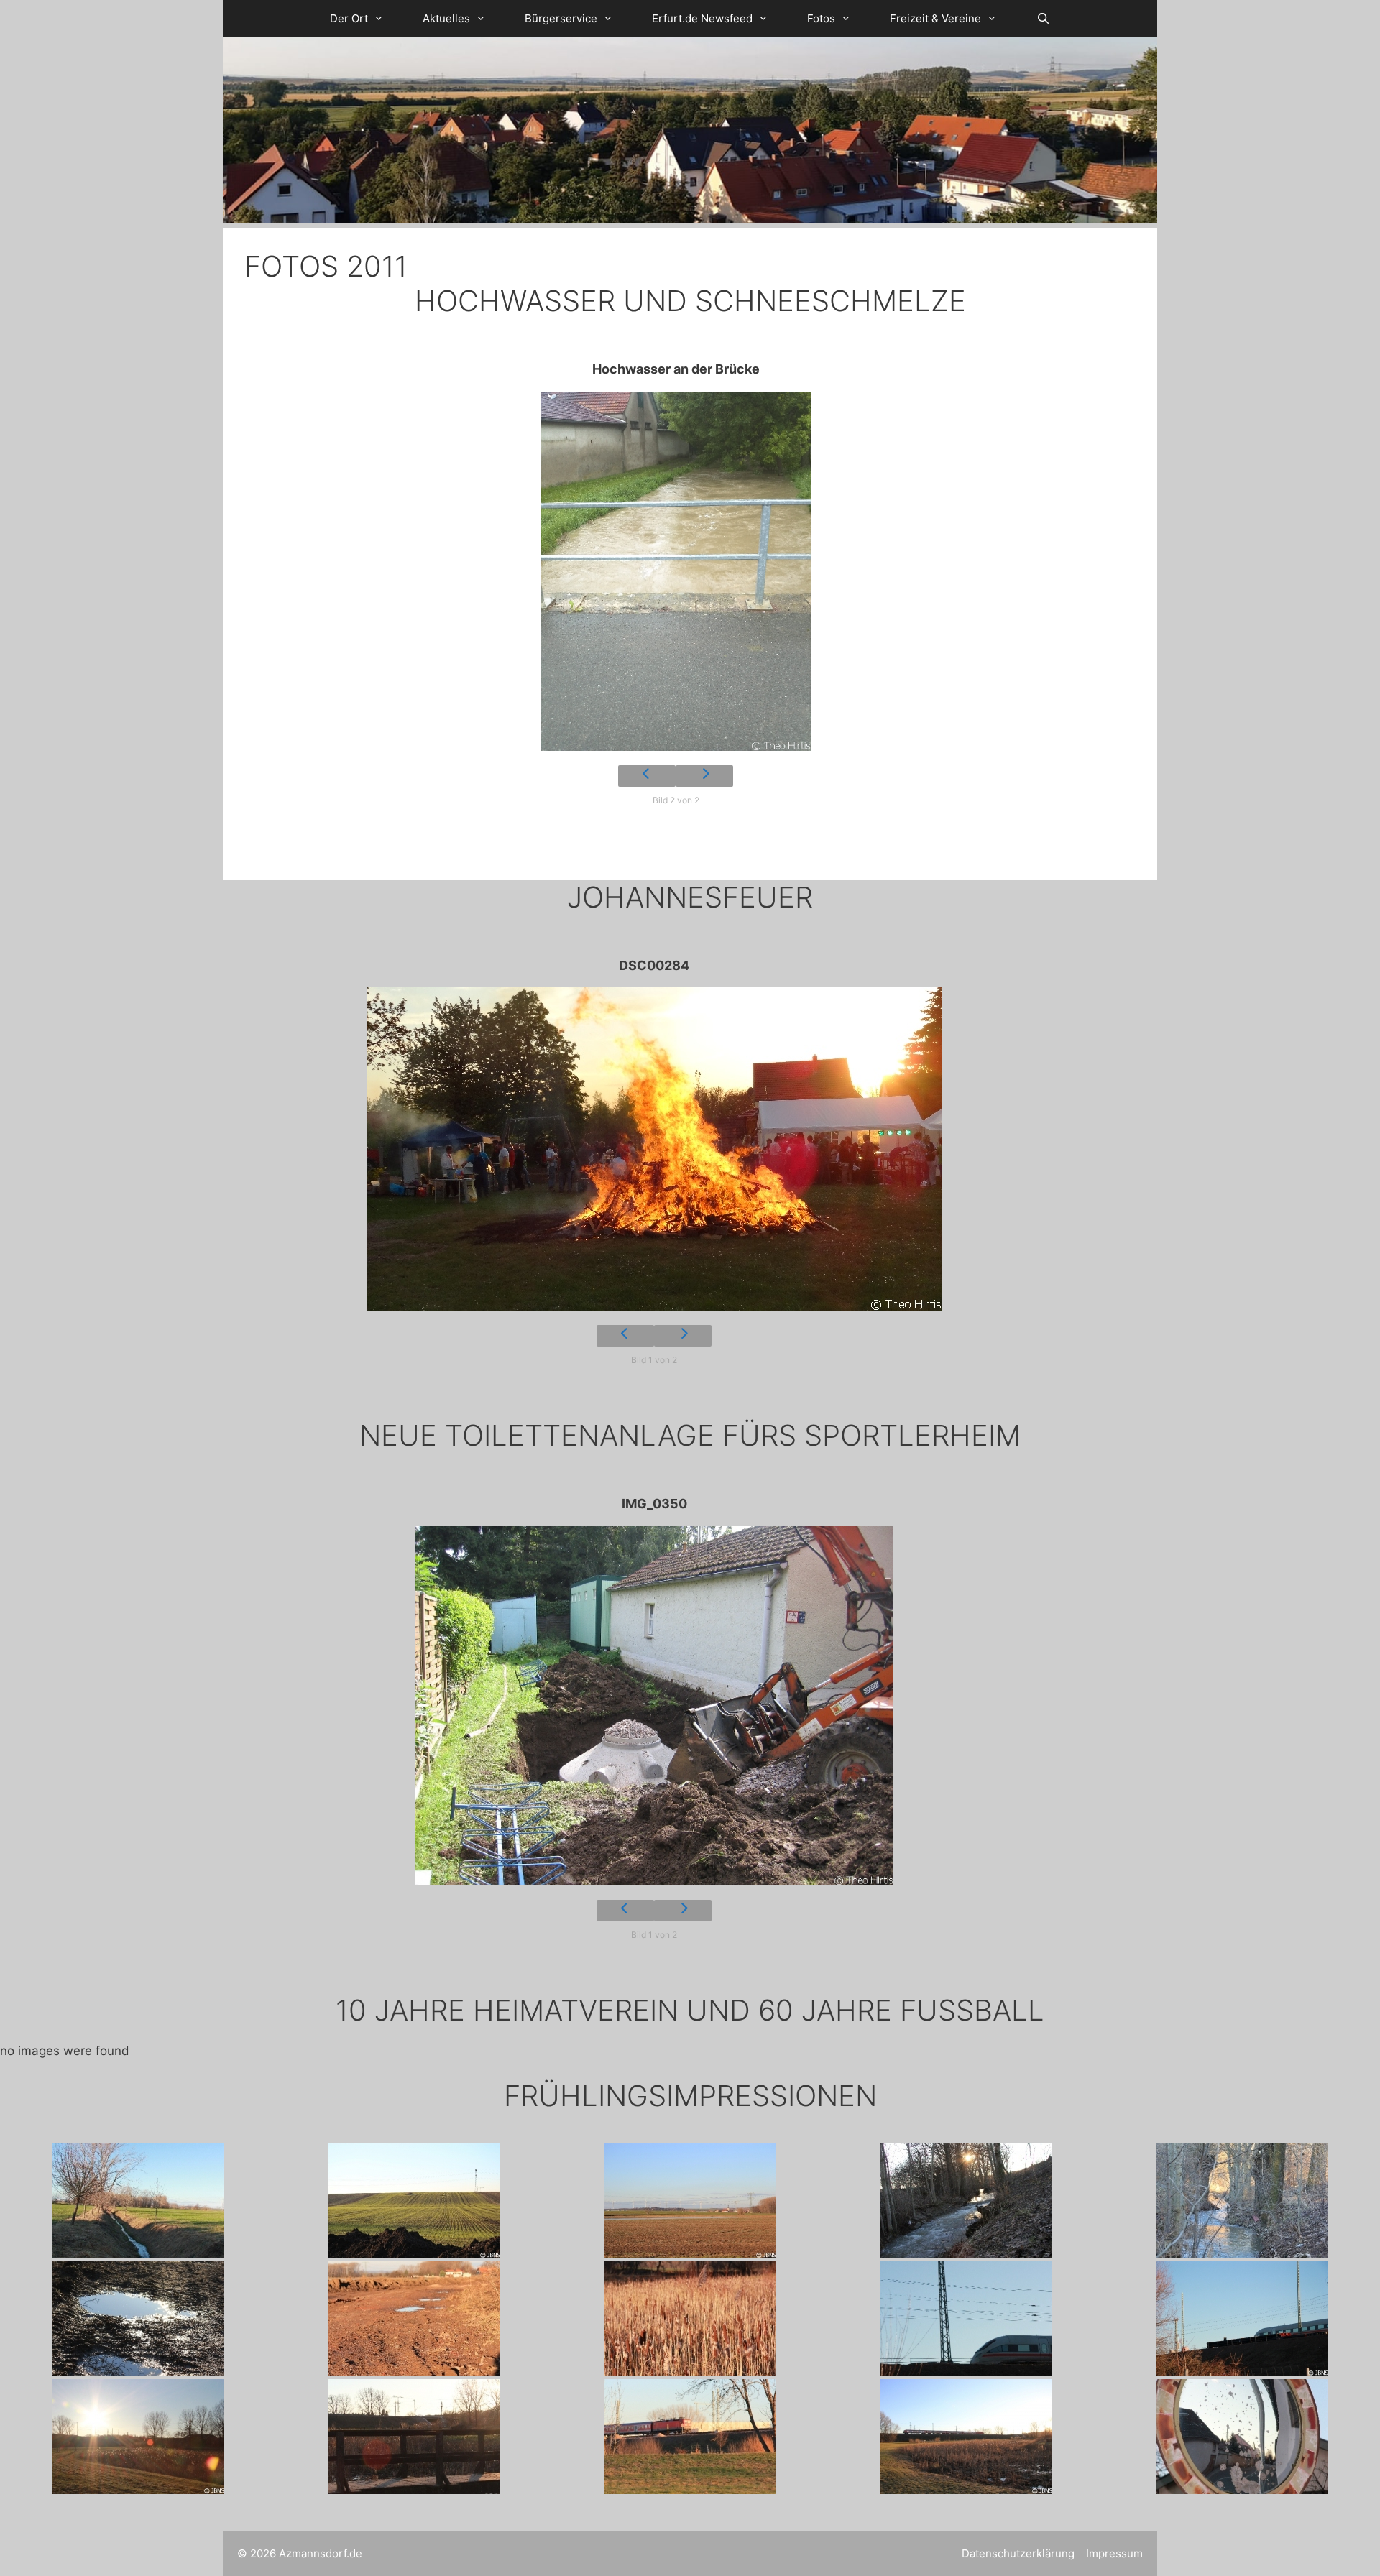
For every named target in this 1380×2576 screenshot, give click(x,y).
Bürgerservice (561, 18)
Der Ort (349, 18)
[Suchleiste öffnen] (1043, 18)
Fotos (821, 18)
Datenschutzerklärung (1018, 2553)
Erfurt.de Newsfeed (702, 18)
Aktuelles (446, 18)
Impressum (1114, 2553)
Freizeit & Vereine (935, 18)
